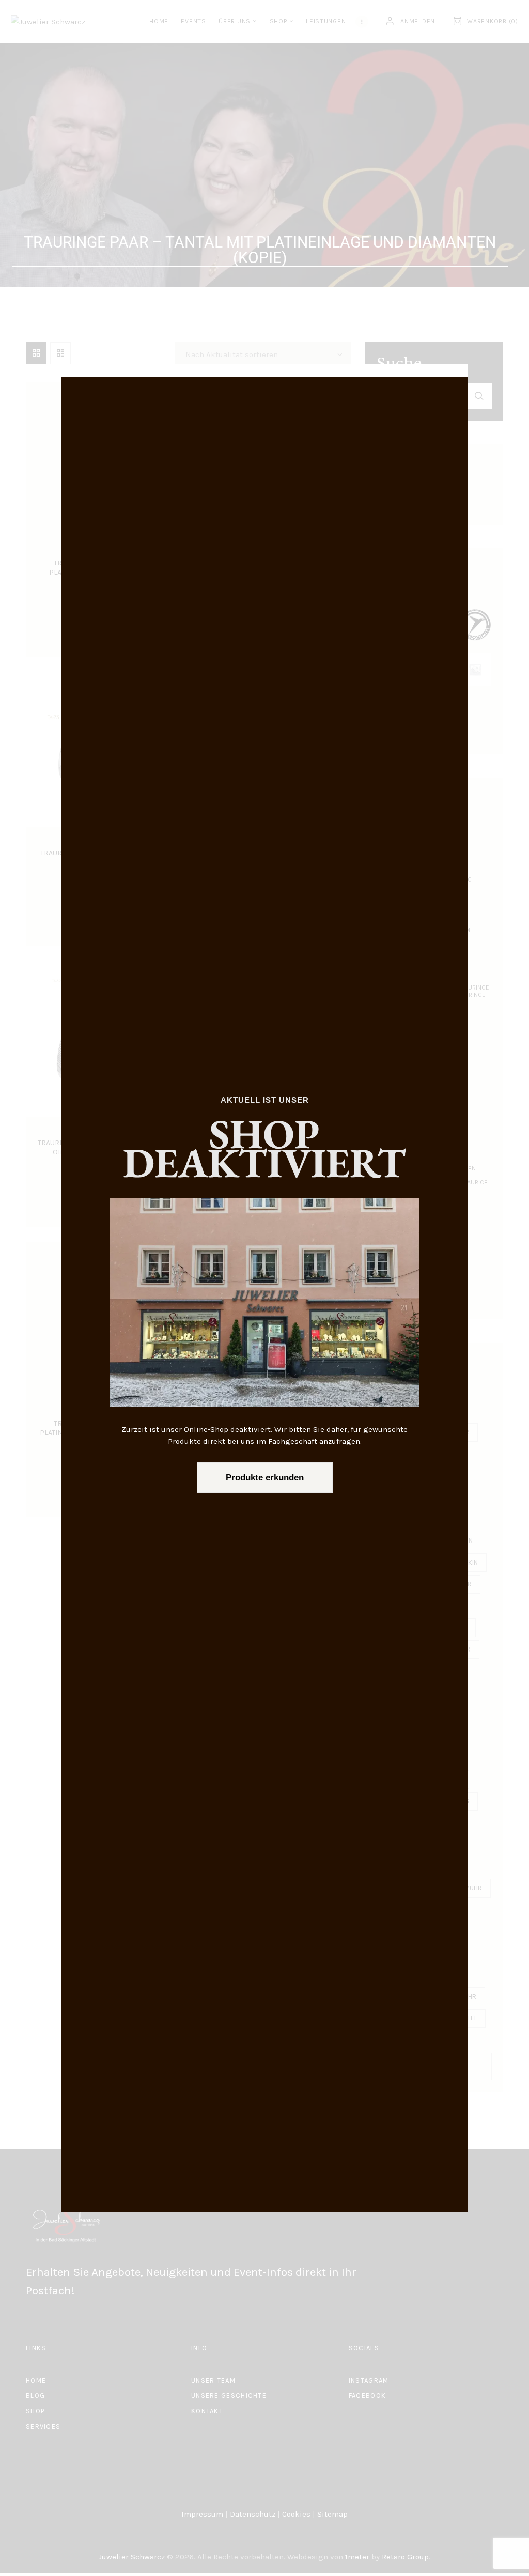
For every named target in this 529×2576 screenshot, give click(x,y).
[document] (264, 1288)
